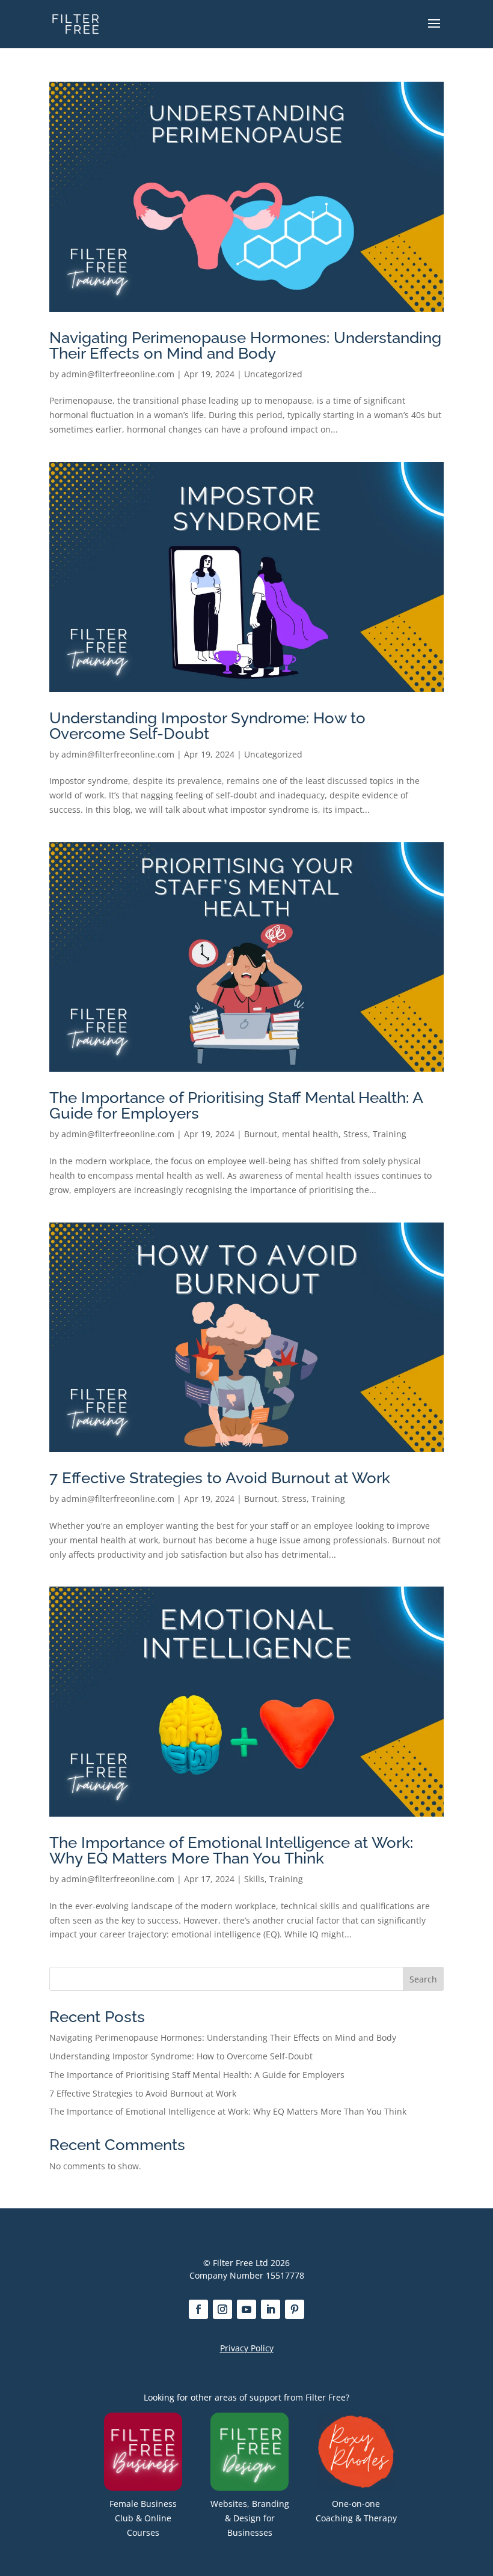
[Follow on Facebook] (198, 2309)
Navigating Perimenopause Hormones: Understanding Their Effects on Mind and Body (245, 345)
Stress (356, 1134)
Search (423, 1979)
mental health (310, 1134)
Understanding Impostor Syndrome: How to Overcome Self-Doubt (207, 726)
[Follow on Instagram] (222, 2309)
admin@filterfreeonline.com (118, 374)
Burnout (261, 1134)
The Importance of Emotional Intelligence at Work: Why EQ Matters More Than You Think (231, 1850)
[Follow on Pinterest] (295, 2309)
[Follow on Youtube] (246, 2309)
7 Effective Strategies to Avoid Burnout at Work (220, 1478)
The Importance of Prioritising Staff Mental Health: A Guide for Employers (236, 1105)
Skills (254, 1879)
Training (390, 1134)
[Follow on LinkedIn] (271, 2309)
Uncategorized (273, 374)
